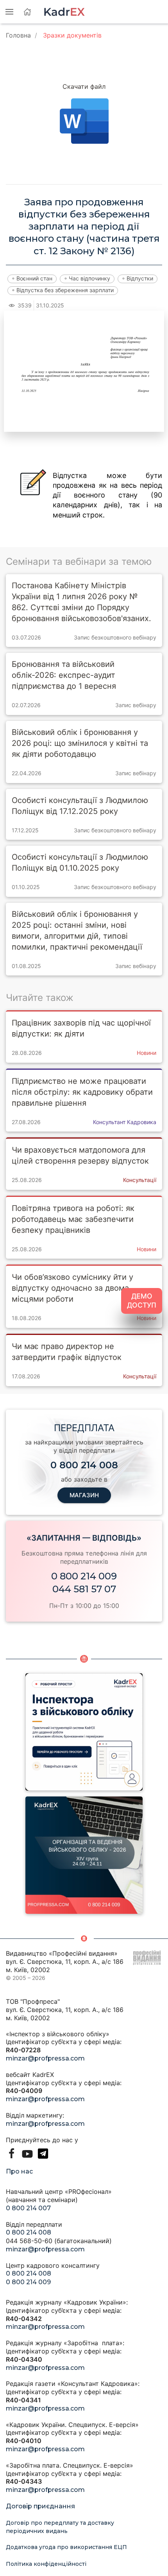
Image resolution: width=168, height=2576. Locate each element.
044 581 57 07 (84, 1589)
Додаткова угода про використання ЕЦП (66, 2547)
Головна (18, 35)
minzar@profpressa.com (45, 2058)
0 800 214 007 (28, 2208)
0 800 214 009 (84, 1576)
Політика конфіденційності (46, 2564)
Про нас (19, 2171)
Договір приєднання (40, 2506)
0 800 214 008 (29, 2232)
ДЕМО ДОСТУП (142, 1301)
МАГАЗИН (84, 1495)
